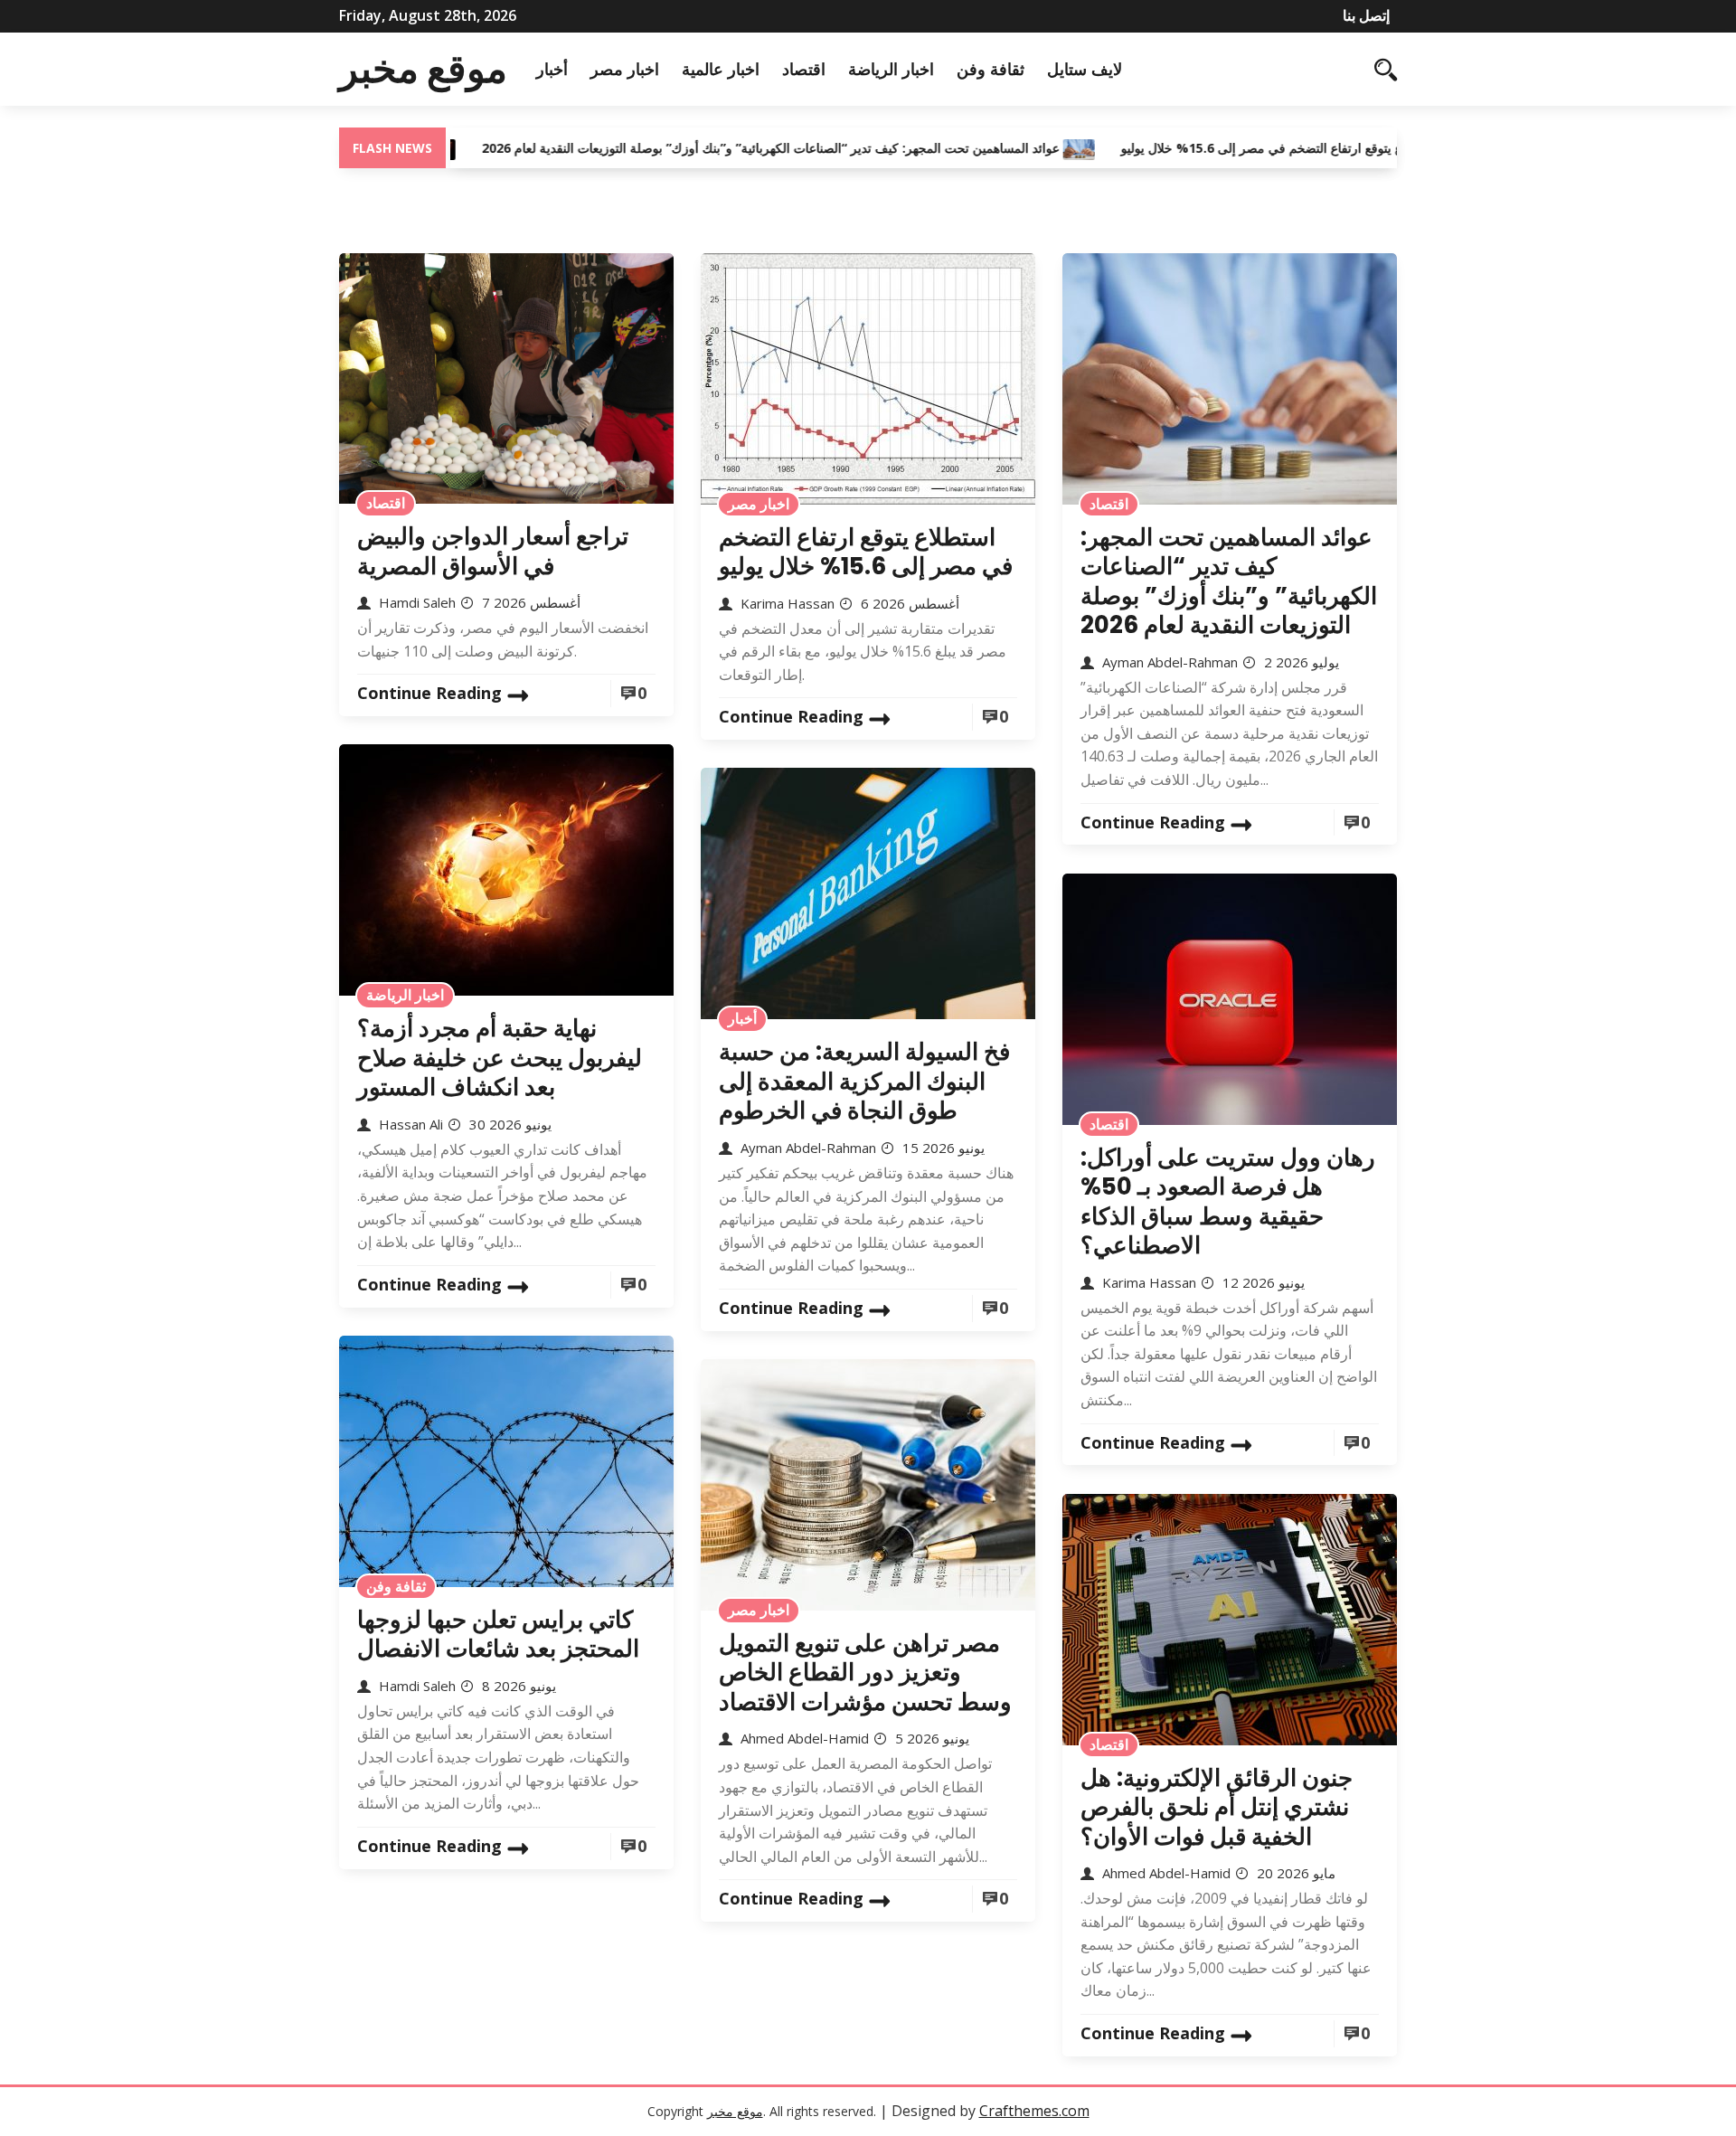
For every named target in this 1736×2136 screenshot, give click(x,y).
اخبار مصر (625, 69)
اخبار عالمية (721, 69)
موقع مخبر (423, 69)
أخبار (552, 69)
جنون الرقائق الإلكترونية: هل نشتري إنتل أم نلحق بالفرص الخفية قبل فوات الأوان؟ (1217, 1807)
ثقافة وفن (991, 69)
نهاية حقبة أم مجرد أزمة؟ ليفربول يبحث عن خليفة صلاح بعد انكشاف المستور (500, 1058)
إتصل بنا (1366, 15)
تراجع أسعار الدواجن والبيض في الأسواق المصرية (493, 551)
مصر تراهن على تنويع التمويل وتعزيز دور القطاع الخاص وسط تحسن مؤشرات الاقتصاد (865, 1673)
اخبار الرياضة (891, 69)
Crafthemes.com (1034, 2111)
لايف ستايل (1085, 69)
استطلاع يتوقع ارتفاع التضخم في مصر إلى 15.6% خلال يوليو (1205, 148)
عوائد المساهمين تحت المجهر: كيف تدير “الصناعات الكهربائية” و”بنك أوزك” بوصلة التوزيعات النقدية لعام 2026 (697, 148)
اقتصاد (804, 69)
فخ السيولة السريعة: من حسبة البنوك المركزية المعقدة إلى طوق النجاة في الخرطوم (864, 1081)
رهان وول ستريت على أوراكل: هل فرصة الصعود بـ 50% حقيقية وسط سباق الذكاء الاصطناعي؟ (1228, 1202)
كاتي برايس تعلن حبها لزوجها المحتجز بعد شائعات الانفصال (498, 1635)
